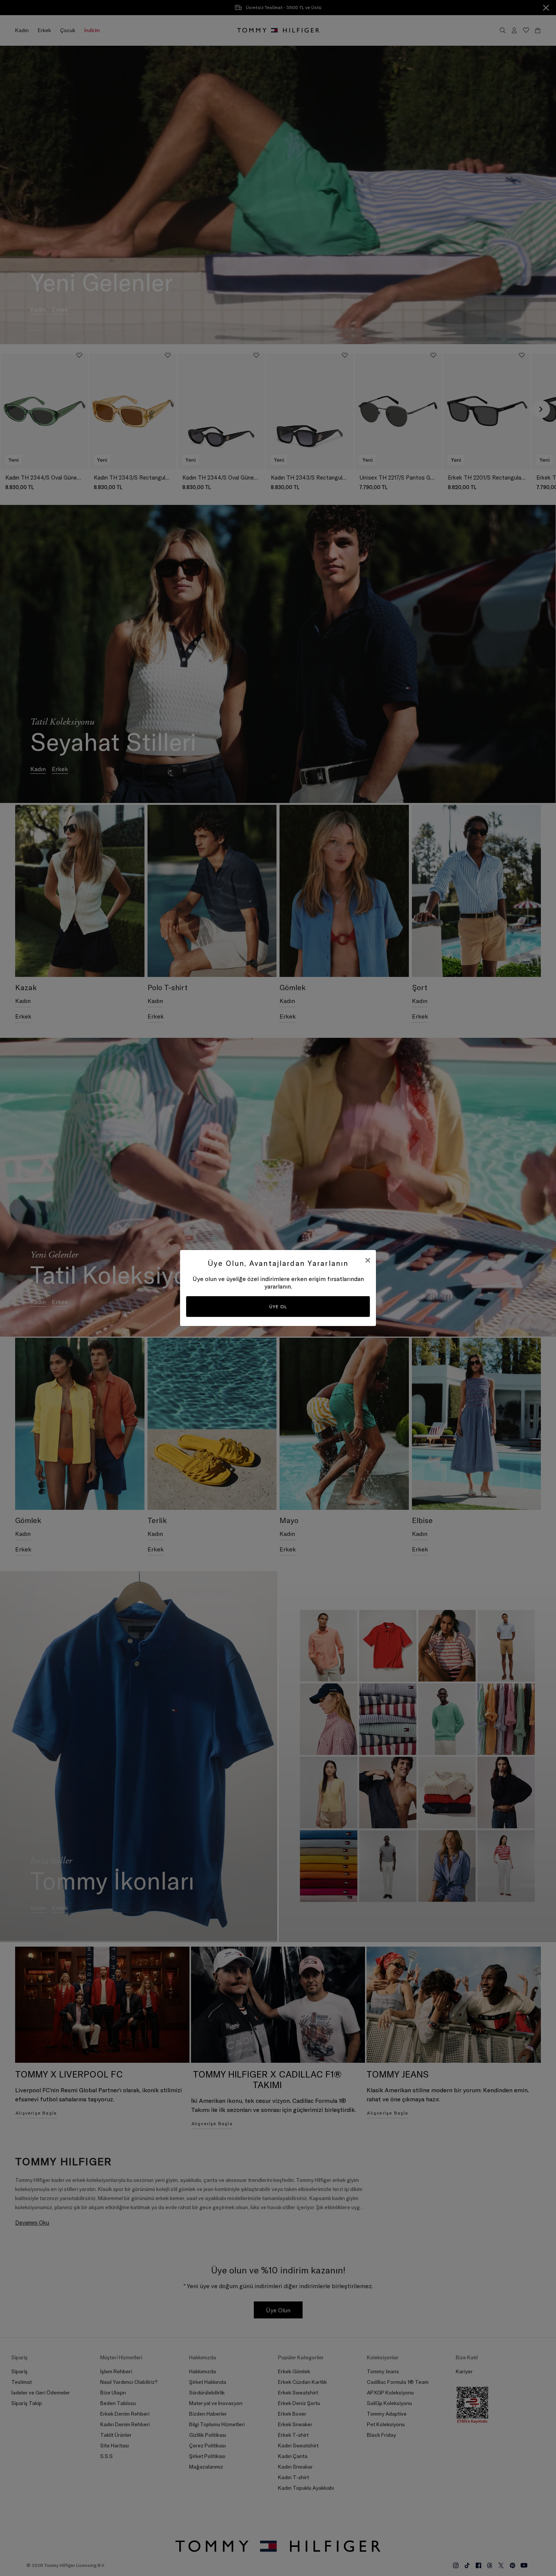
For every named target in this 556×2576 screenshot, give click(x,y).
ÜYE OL (278, 1307)
